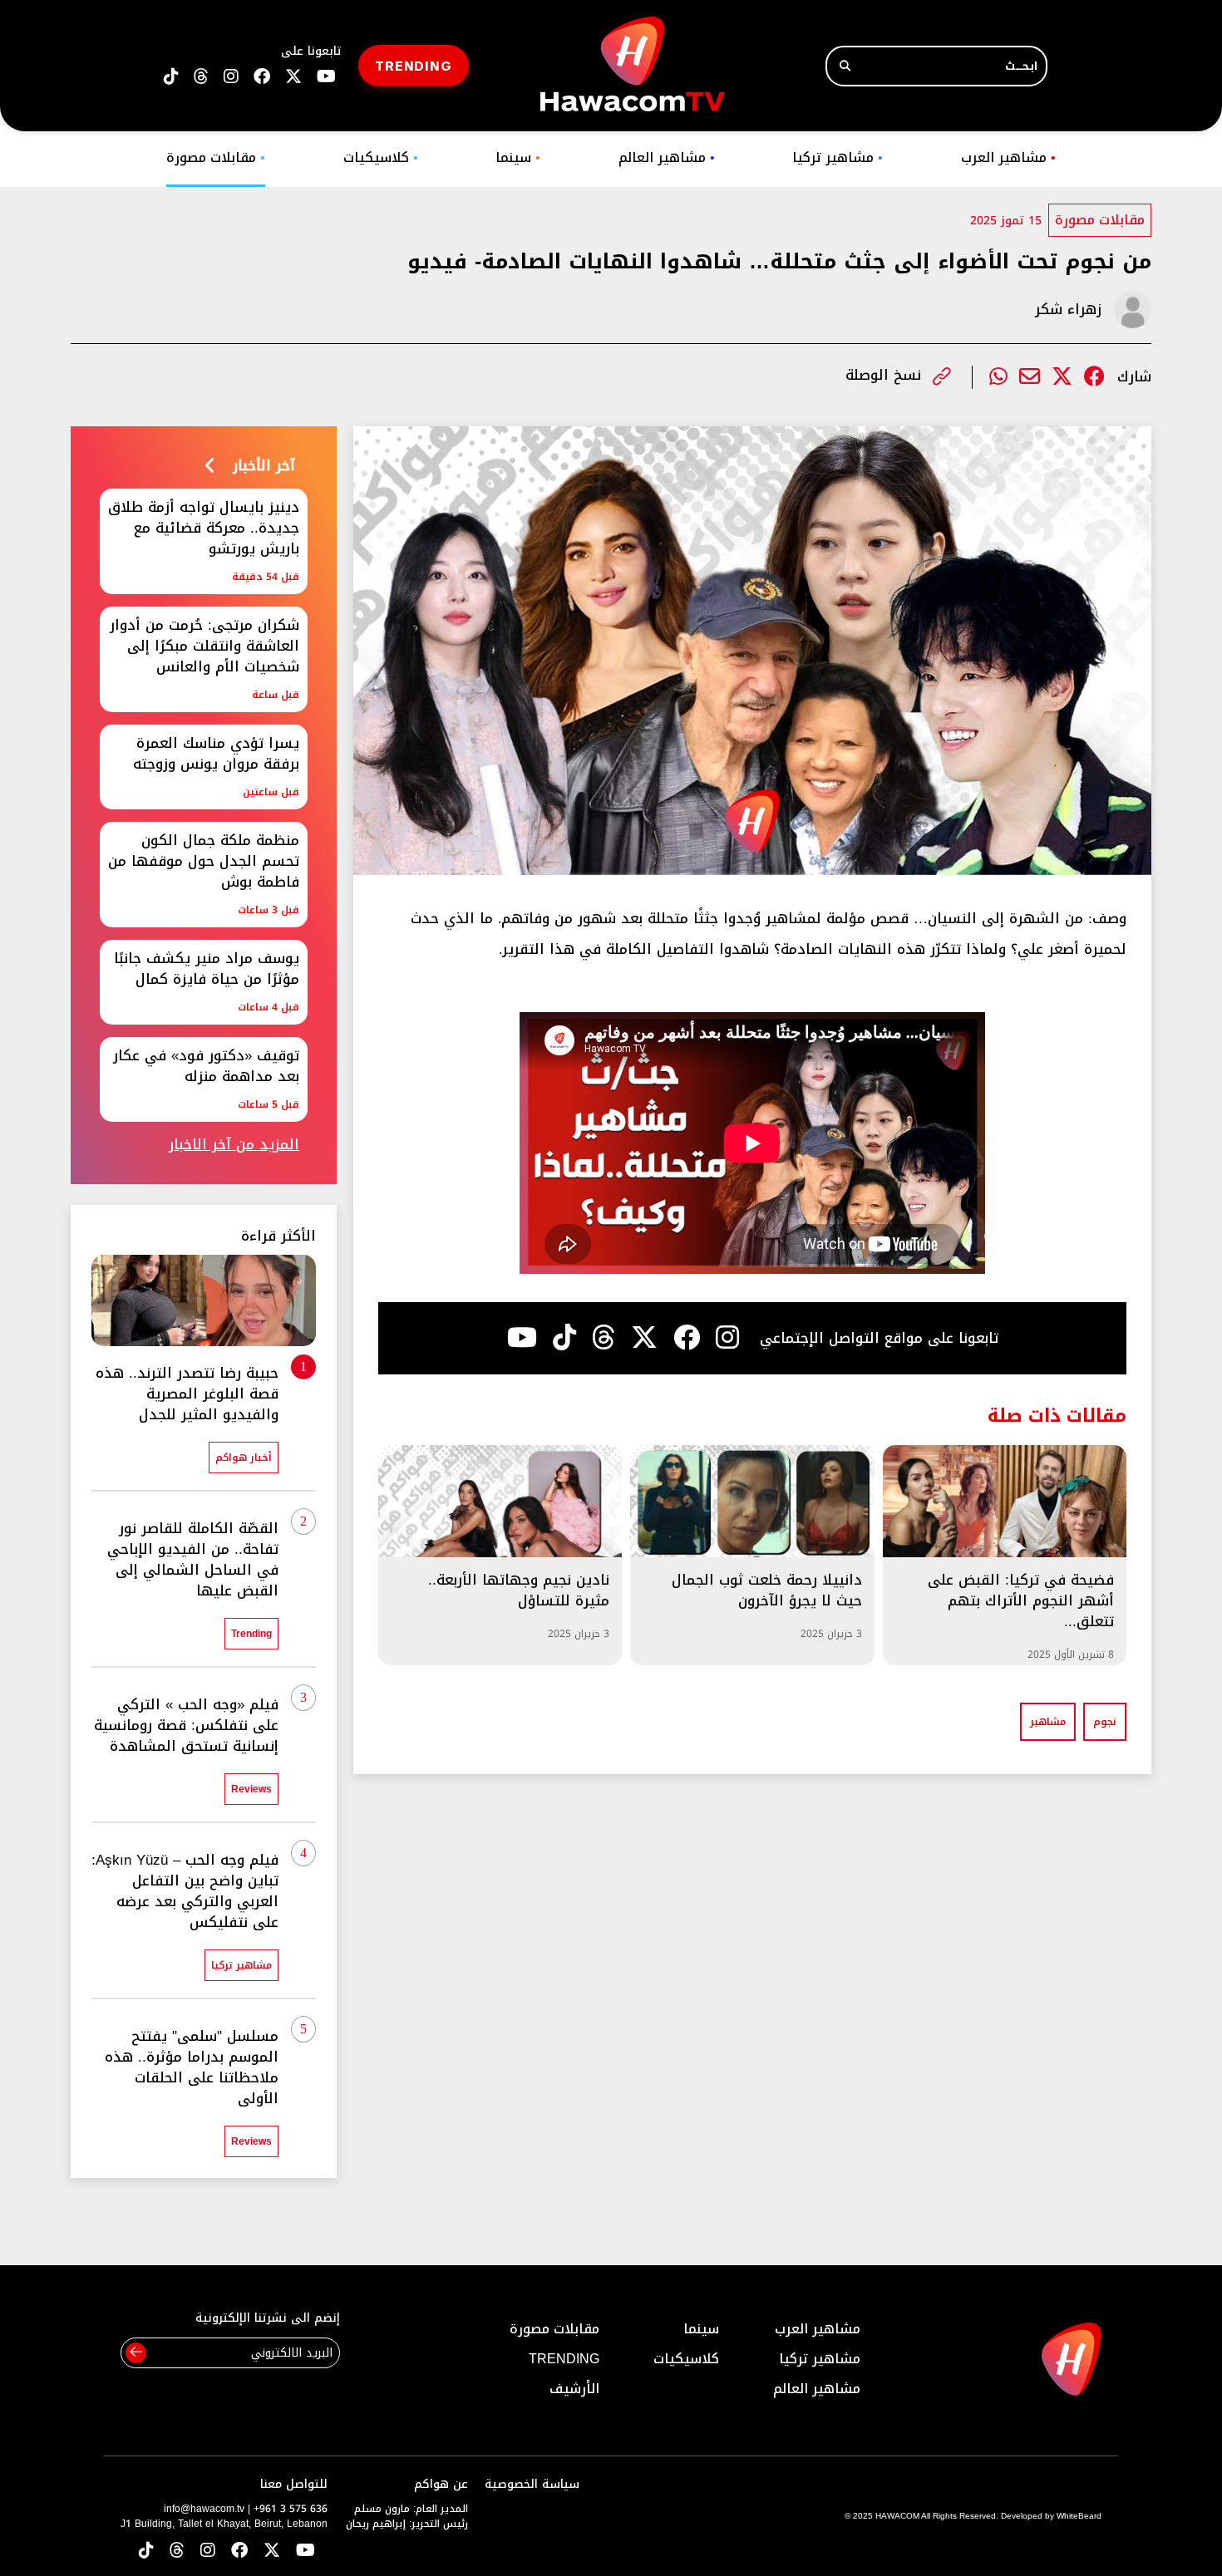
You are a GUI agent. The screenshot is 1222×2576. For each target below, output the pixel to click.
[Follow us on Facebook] (262, 77)
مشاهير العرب (1008, 157)
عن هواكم (441, 2484)
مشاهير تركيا (838, 157)
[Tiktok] (564, 1338)
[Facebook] (1094, 377)
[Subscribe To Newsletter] (136, 2353)
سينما (518, 157)
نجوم (1105, 1722)
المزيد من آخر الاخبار (234, 1145)
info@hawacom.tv (204, 2509)
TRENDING (414, 65)
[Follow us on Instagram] (231, 77)
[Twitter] (1062, 377)
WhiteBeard (1079, 2516)
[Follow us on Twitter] (272, 2551)
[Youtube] (522, 1338)
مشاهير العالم (667, 157)
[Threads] (201, 77)
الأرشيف (574, 2389)
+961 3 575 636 (291, 2509)
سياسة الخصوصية (532, 2484)
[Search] (845, 66)
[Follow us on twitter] (293, 77)
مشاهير (1048, 1722)
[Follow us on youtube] (326, 77)
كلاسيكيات (381, 157)
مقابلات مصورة (216, 157)
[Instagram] (727, 1338)
